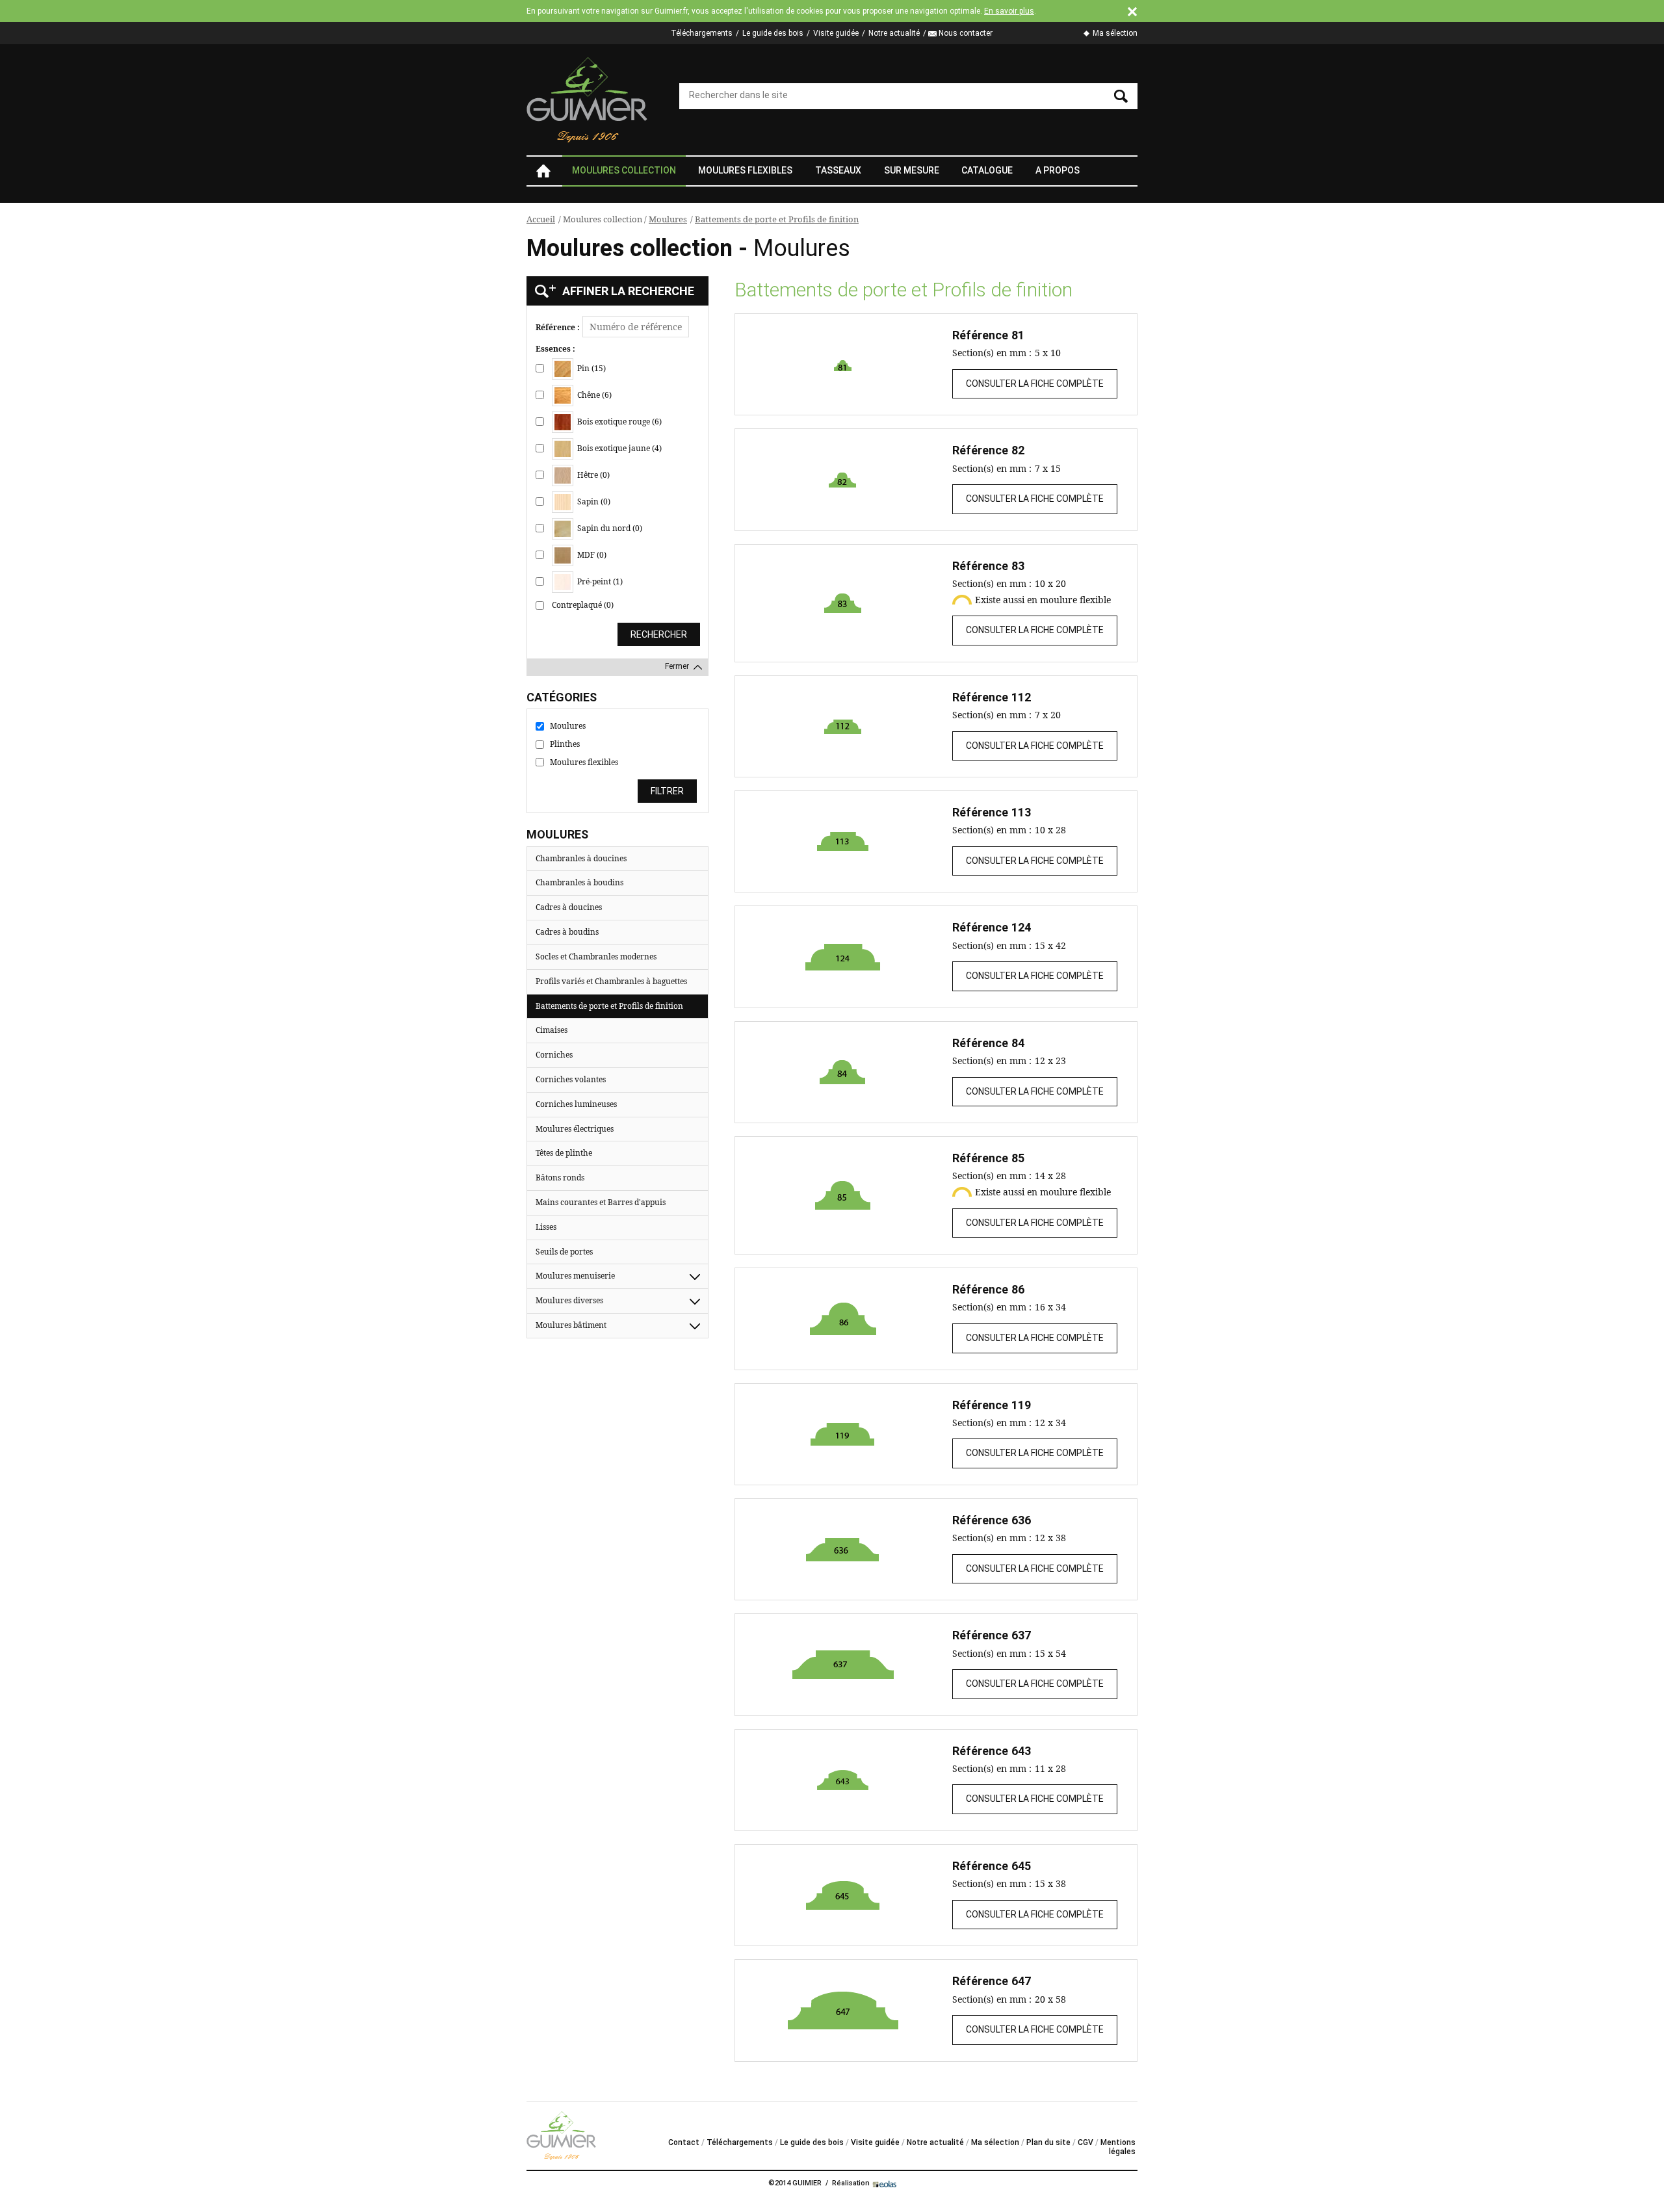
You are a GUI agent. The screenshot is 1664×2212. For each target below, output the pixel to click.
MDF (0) (591, 555)
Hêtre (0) (592, 475)
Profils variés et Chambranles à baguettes (611, 981)
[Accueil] (588, 100)
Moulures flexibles (745, 170)
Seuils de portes (564, 1252)
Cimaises (552, 1030)
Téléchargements (702, 33)
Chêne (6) (593, 395)
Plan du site (1048, 2142)
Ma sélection (1115, 33)
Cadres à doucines (569, 907)
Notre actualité (894, 33)
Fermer (677, 666)
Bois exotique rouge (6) (618, 422)
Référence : (558, 328)
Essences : (555, 349)
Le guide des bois (773, 33)
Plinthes (565, 744)
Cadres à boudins (567, 932)
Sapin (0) (593, 501)
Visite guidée (836, 33)
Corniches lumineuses (576, 1104)
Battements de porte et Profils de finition (777, 219)
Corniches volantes (571, 1079)
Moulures (668, 219)
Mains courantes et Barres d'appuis (601, 1202)
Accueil (543, 171)
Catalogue (987, 170)
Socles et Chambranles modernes (596, 956)
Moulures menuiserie (575, 1276)
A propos (1058, 170)
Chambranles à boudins (579, 882)
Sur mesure (912, 170)
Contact (684, 2142)
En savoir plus (1009, 11)
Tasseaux (838, 170)
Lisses (546, 1227)
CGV (1085, 2142)
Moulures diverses (569, 1300)
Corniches (554, 1055)
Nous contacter (966, 33)
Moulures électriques (575, 1129)
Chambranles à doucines (581, 858)
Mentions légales (1118, 2147)
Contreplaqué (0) (583, 605)
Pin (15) (591, 368)
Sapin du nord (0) (609, 528)
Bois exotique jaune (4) (618, 448)
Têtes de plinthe (564, 1153)
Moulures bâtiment (571, 1325)
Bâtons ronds (560, 1178)
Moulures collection (624, 170)
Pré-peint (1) (599, 581)
